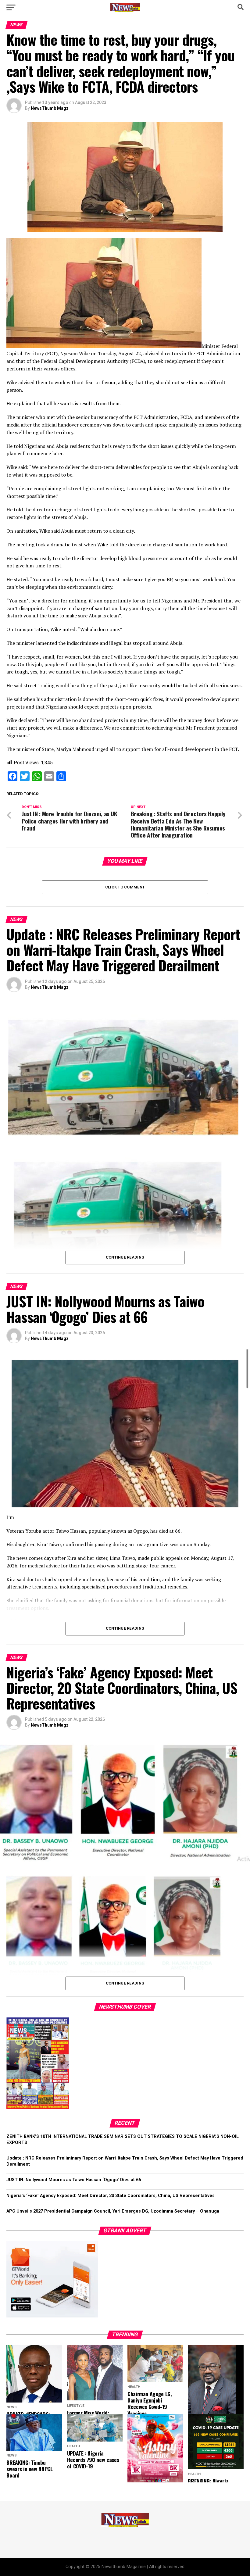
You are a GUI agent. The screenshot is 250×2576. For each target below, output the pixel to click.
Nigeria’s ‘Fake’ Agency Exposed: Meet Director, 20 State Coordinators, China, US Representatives (111, 2196)
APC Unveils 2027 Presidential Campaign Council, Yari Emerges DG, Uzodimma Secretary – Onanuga (113, 2211)
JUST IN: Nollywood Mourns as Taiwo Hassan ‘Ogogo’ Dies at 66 (74, 2180)
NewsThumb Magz (50, 108)
